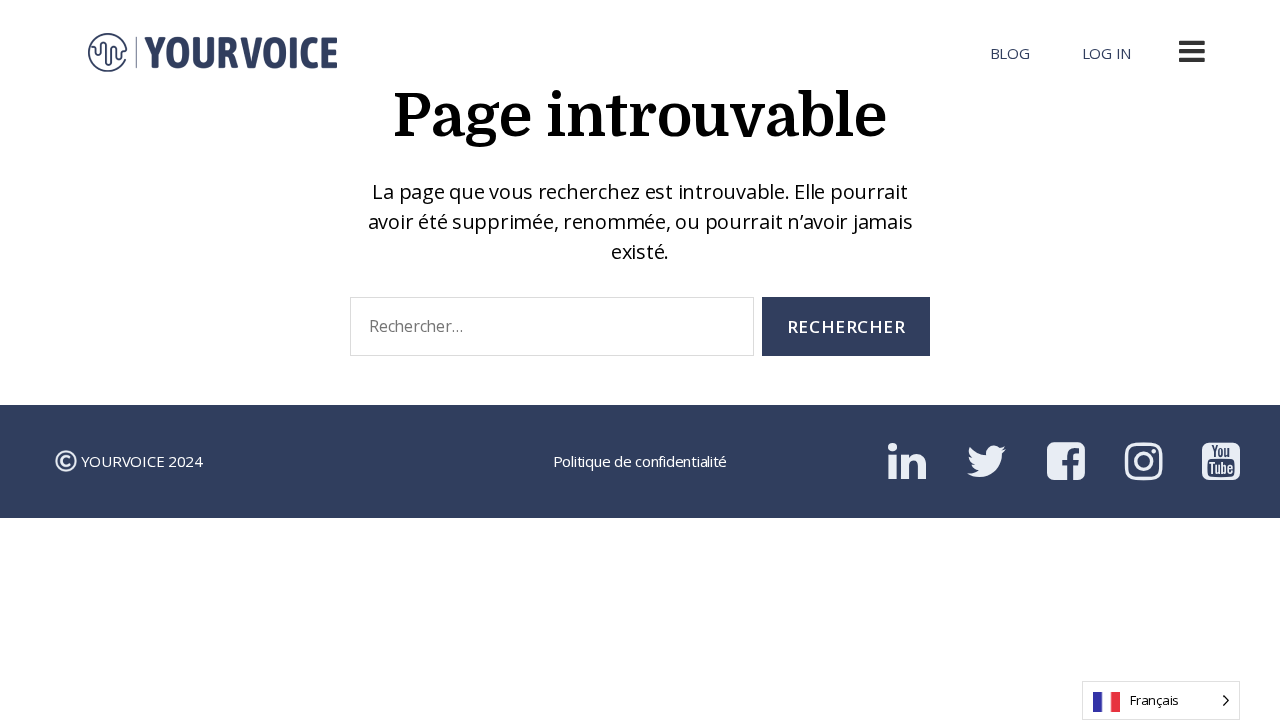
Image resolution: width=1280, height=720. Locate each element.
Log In (1106, 53)
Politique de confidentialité (640, 461)
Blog (1010, 53)
